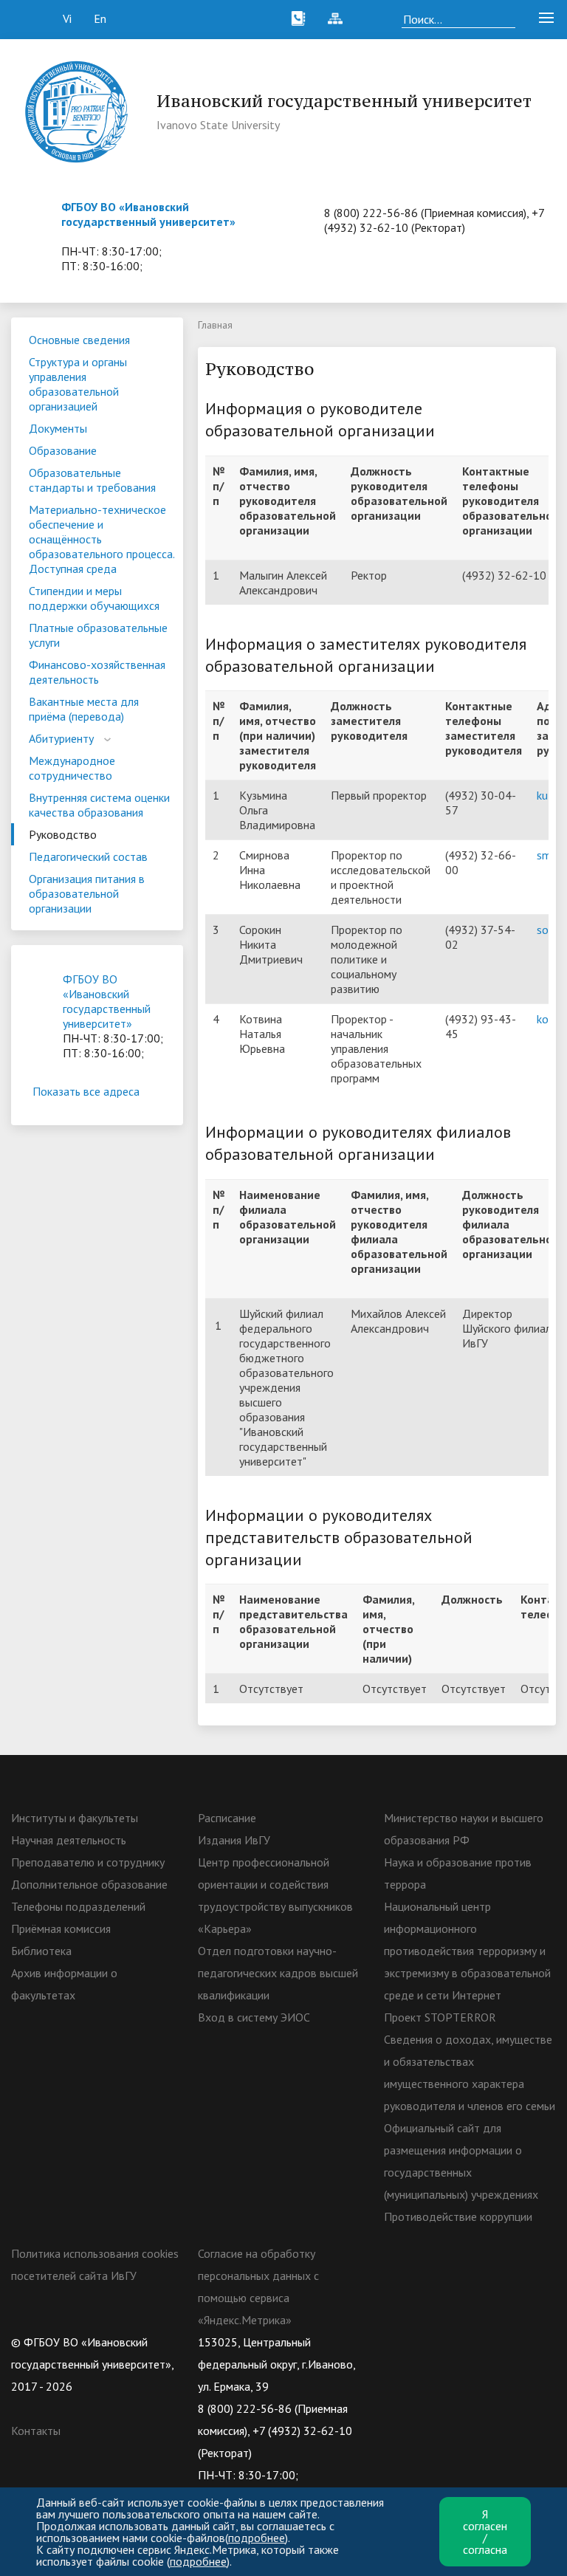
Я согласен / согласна (485, 2532)
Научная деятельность (69, 1840)
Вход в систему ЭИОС (254, 2017)
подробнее (257, 2538)
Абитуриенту (61, 738)
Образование (63, 450)
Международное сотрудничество (72, 768)
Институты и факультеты (75, 1818)
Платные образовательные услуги (98, 635)
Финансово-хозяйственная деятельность (97, 672)
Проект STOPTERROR (440, 2017)
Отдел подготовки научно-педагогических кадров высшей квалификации (278, 1973)
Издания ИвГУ (234, 1840)
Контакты (36, 2431)
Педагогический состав (88, 856)
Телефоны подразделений (78, 1906)
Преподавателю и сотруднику (88, 1862)
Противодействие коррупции (458, 2216)
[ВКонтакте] (395, 2342)
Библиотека (41, 1951)
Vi (67, 18)
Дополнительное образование (89, 1884)
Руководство (63, 834)
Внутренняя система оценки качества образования (99, 805)
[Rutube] (453, 2342)
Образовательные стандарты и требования (92, 480)
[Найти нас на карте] (372, 18)
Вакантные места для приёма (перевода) (84, 709)
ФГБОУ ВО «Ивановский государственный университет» (148, 214)
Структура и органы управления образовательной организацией (78, 384)
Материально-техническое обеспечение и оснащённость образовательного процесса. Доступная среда (102, 539)
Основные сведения (79, 340)
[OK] (424, 2342)
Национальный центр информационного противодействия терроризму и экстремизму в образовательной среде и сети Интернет (467, 1951)
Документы (58, 428)
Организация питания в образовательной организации (87, 893)
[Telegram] (481, 2342)
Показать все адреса (86, 1091)
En (100, 18)
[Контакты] (298, 18)
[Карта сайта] (335, 18)
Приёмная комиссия (61, 1928)
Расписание (227, 1818)
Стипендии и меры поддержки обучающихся (94, 598)
